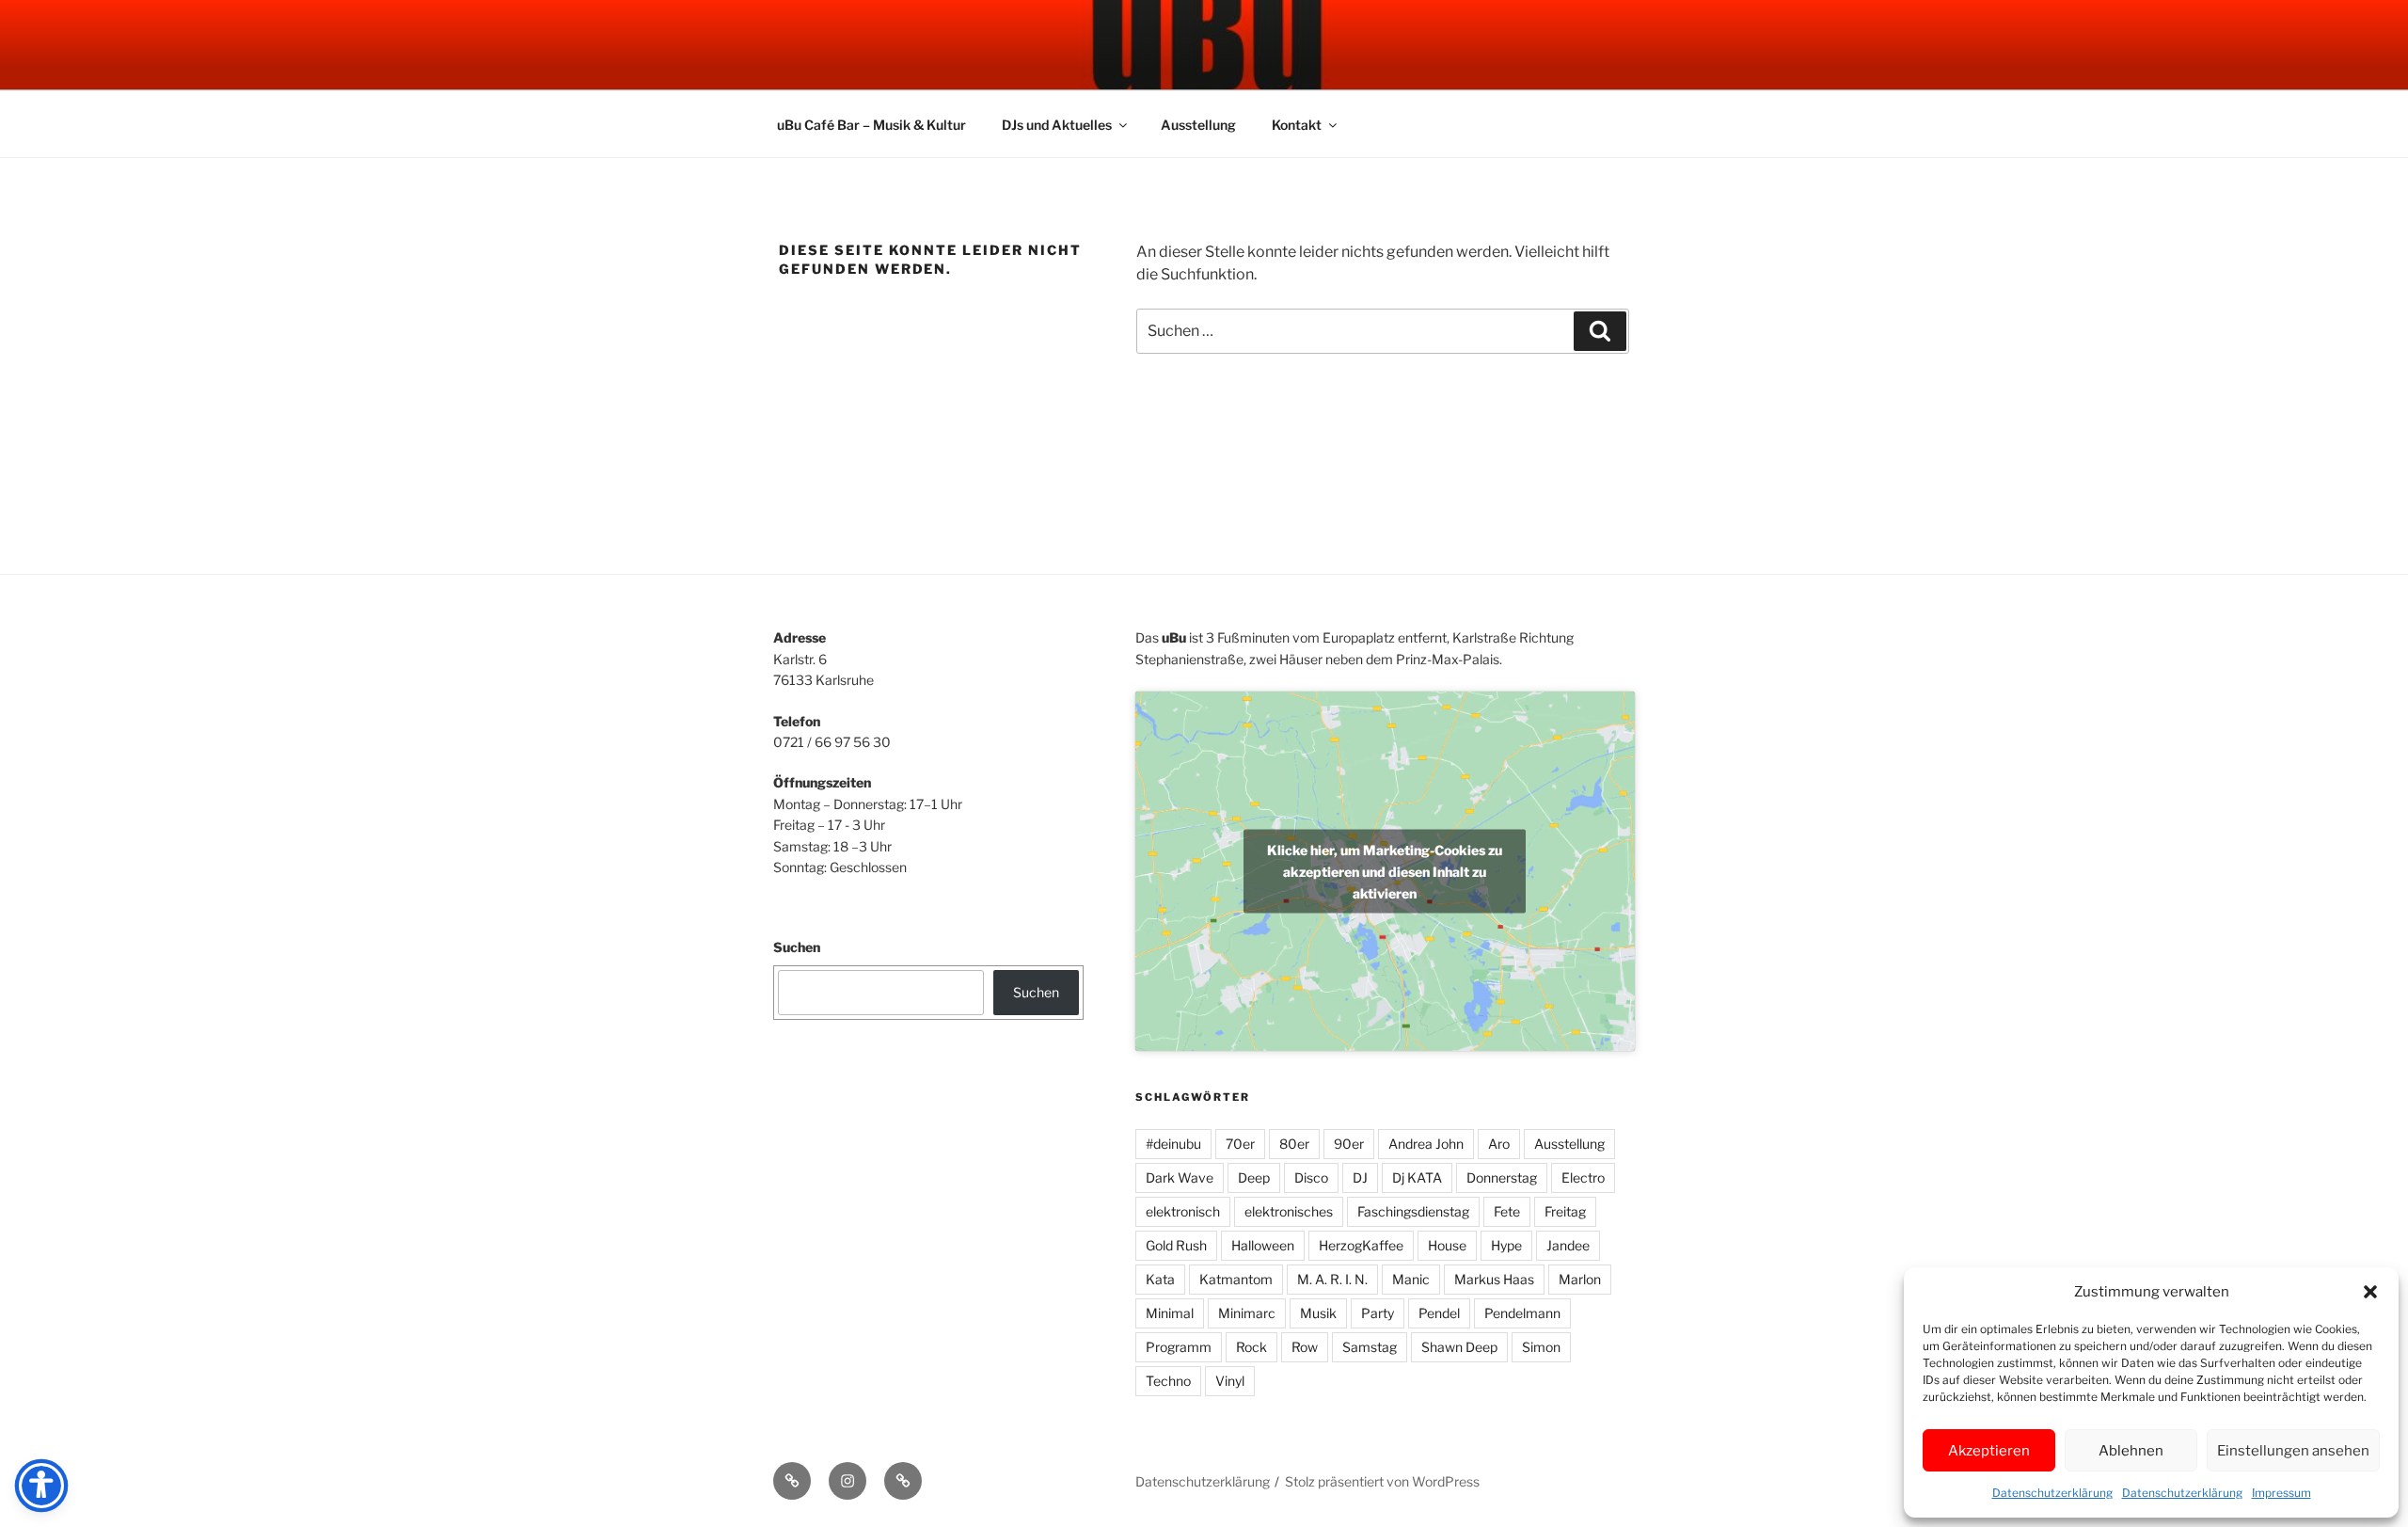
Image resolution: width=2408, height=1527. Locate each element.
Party (1378, 1313)
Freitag (1565, 1211)
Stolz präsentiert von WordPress (1382, 1481)
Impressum (2281, 1493)
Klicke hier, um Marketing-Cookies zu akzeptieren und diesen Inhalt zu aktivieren (1385, 871)
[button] (2370, 1292)
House (1447, 1245)
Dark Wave (1180, 1177)
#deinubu (1173, 1144)
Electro (1583, 1177)
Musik (1318, 1313)
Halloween (1263, 1245)
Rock (1252, 1347)
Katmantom (1236, 1279)
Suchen (797, 947)
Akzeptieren (1989, 1451)
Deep (1254, 1177)
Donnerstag (1502, 1177)
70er (1240, 1144)
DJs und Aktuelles (1057, 125)
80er (1294, 1144)
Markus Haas (1494, 1279)
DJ (1360, 1177)
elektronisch (1183, 1211)
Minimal (1170, 1313)
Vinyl (1230, 1381)
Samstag (1370, 1347)
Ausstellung (1198, 125)
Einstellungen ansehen (2293, 1451)
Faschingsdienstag (1413, 1211)
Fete (1507, 1211)
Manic (1411, 1279)
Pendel (1439, 1313)
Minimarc (1247, 1313)
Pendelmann (1522, 1313)
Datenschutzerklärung (2052, 1493)
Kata (1160, 1279)
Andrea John (1426, 1144)
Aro (1499, 1144)
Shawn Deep (1459, 1347)
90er (1349, 1144)
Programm (1179, 1347)
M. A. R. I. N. (1332, 1279)
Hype (1506, 1245)
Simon (1541, 1347)
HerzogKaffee (1361, 1245)
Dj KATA (1417, 1177)
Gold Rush (1176, 1245)
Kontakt (1297, 125)
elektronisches (1289, 1211)
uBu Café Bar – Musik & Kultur (871, 125)
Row (1305, 1347)
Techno (1168, 1381)
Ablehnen (2131, 1451)
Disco (1311, 1177)
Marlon (1580, 1279)
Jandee (1568, 1245)
